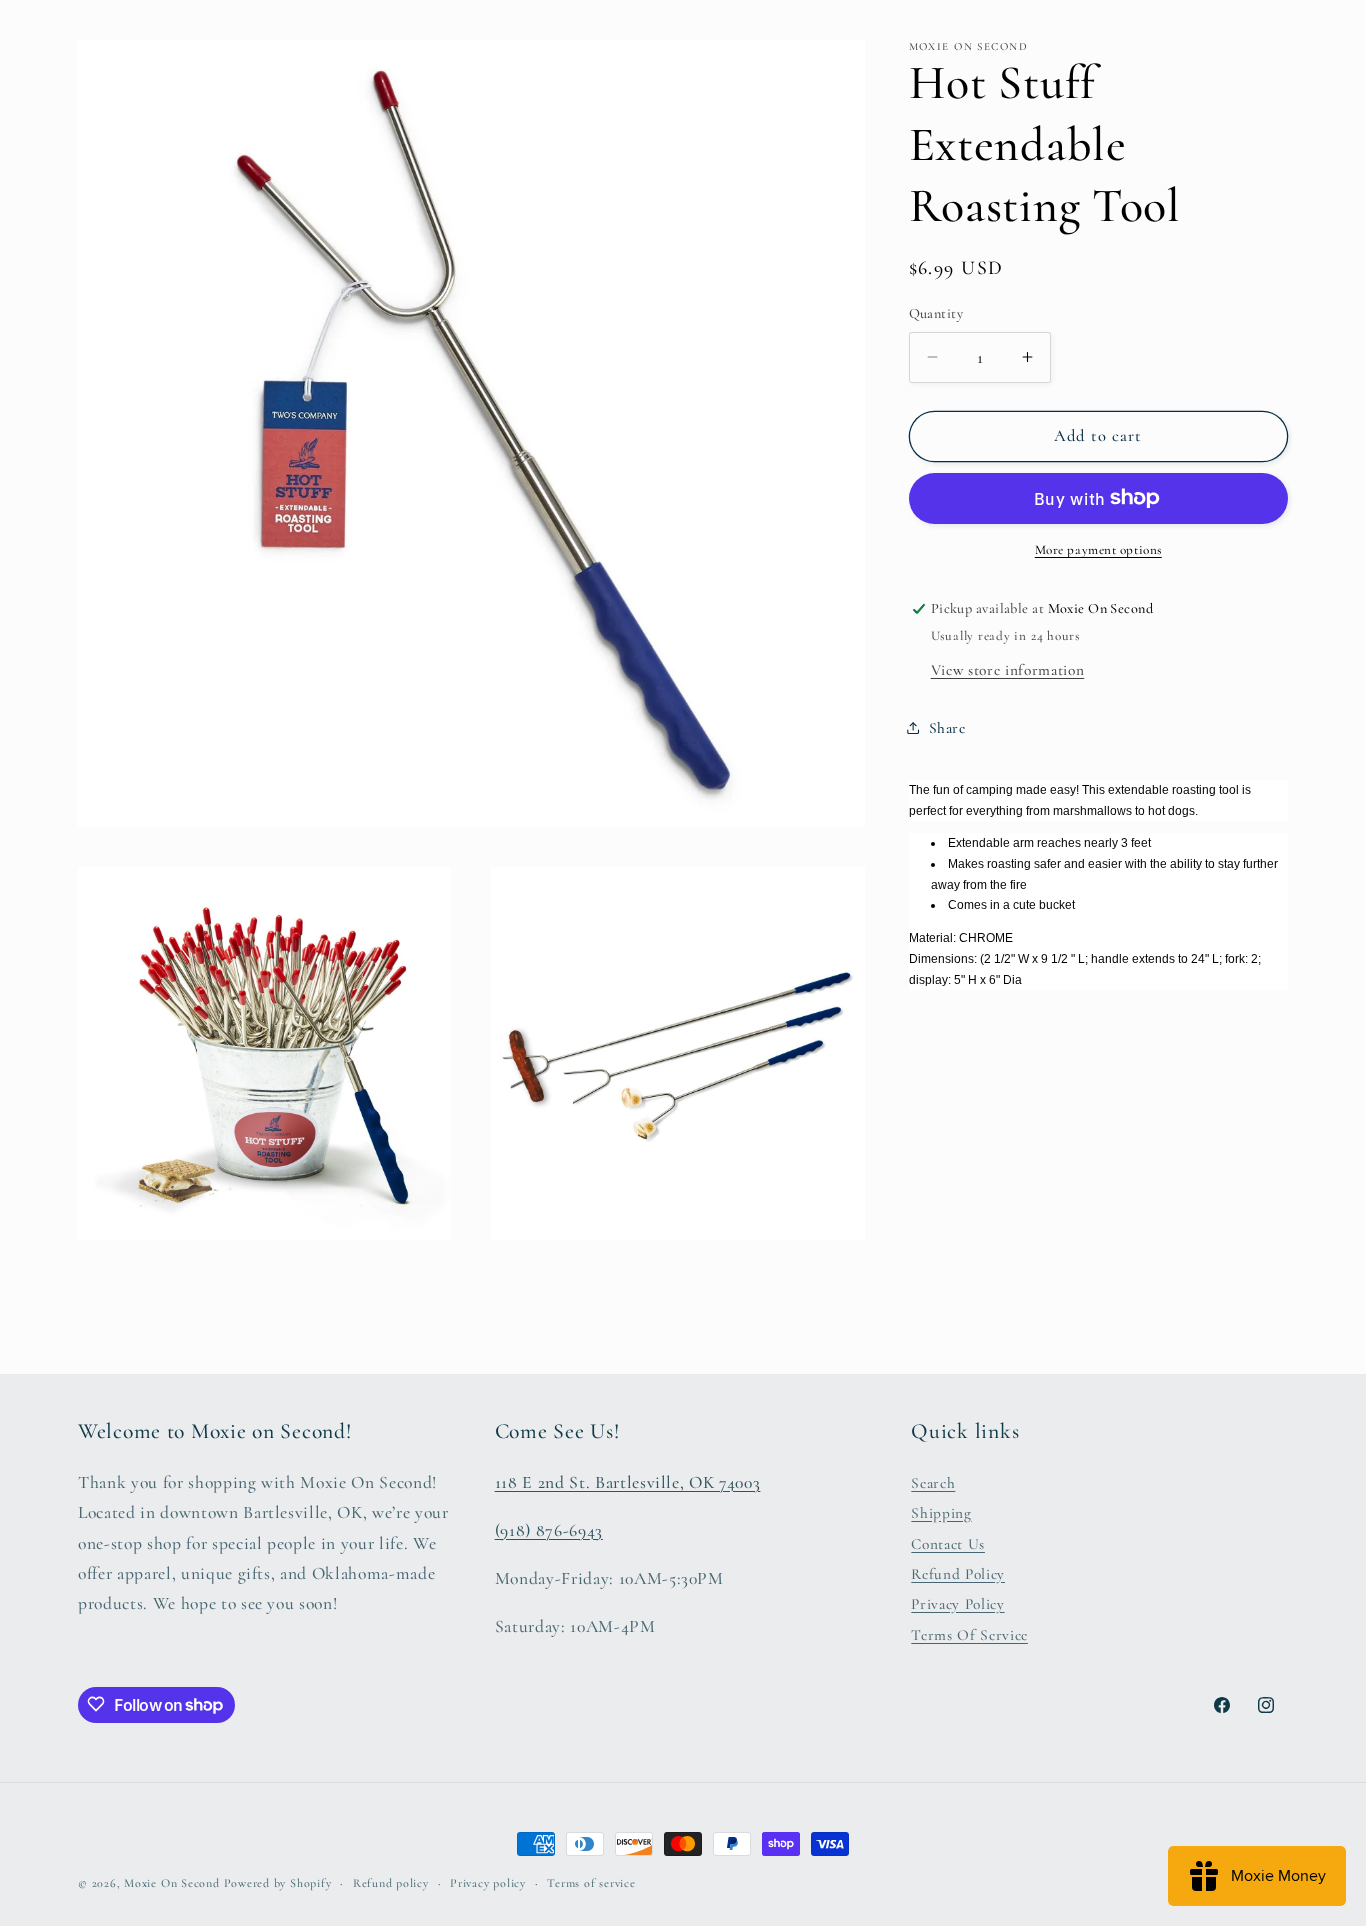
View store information (1008, 669)
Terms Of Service (969, 1634)
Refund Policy (958, 1573)
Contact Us (948, 1543)
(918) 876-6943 (549, 1529)
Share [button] (947, 727)
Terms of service (591, 1883)
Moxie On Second (172, 1883)
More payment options (1098, 550)
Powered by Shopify (278, 1883)
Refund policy (391, 1883)
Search (933, 1482)
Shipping (941, 1513)
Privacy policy (488, 1883)
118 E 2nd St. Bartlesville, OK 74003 (628, 1481)
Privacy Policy (957, 1604)
